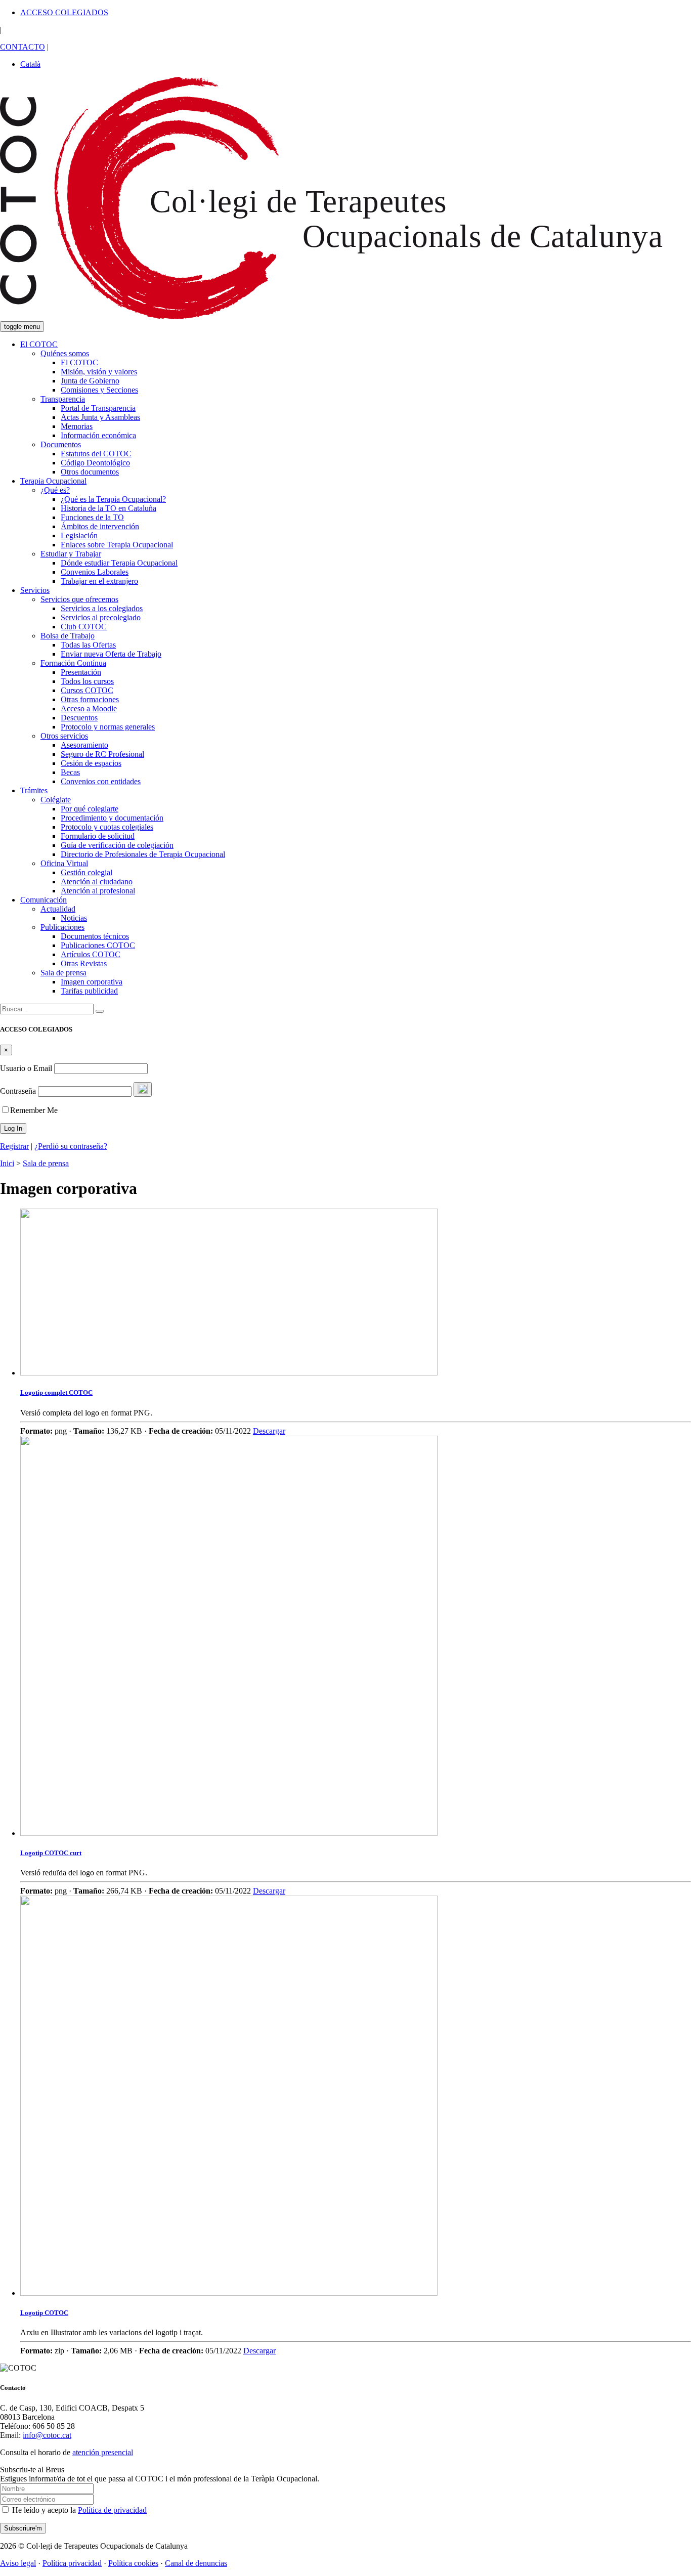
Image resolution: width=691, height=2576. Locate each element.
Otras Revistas (84, 963)
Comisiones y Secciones (99, 390)
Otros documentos (90, 472)
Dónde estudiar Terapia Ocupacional (119, 563)
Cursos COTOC (87, 690)
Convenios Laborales (95, 572)
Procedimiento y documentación (112, 818)
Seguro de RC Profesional (102, 754)
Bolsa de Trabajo (68, 636)
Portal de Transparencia (98, 408)
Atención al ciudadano (97, 882)
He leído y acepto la (78, 2510)
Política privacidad (72, 2563)
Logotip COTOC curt (51, 1853)
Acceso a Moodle (89, 709)
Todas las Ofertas (88, 645)
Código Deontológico (95, 463)
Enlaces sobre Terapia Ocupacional (117, 545)
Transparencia (63, 399)
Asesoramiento (84, 745)
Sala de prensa (63, 973)
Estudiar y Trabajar (71, 554)
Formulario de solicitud (98, 836)
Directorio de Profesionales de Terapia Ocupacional (143, 854)
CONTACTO (23, 47)
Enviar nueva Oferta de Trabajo (111, 654)
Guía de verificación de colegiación (117, 845)
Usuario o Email (26, 1068)
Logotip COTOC (44, 2313)
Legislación (79, 535)
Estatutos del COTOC (96, 454)
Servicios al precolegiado (101, 617)
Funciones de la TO (92, 517)
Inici (7, 1163)
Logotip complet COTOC (56, 1392)
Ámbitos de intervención (100, 526)
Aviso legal (18, 2563)
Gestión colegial (87, 872)
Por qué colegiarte (90, 809)
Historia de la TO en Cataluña (109, 508)
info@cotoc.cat (47, 2435)
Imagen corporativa (92, 982)
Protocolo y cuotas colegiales (107, 827)
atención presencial (103, 2452)
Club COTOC (84, 627)
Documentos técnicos (95, 936)
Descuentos (79, 718)
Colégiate (56, 800)
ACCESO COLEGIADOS (64, 12)
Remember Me (34, 1110)
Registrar (14, 1146)
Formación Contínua (73, 663)
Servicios (35, 590)
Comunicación (44, 900)
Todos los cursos (87, 681)
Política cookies (133, 2563)
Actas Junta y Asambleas (100, 417)
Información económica (98, 435)
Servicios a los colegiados (102, 608)
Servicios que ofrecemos (79, 599)
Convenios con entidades (101, 781)
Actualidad (58, 909)
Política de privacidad (112, 2510)
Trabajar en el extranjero (99, 581)
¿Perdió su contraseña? (71, 1146)
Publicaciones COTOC (98, 945)
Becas (70, 772)
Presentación (81, 672)
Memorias (77, 426)
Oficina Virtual (64, 863)
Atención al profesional (98, 891)
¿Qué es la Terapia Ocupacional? (113, 499)
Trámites (34, 790)
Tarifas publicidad (89, 991)
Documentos (61, 444)
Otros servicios (64, 736)
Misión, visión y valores (99, 372)
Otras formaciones (90, 699)
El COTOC (39, 344)
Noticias (74, 918)
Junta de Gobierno (90, 381)
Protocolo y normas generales (108, 727)
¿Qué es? (55, 490)
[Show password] (143, 1089)
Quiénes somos (65, 353)
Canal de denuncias (196, 2563)
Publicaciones (62, 927)
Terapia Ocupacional (53, 481)
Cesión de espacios (91, 763)
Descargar (269, 1431)
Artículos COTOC (91, 954)
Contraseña (18, 1091)
